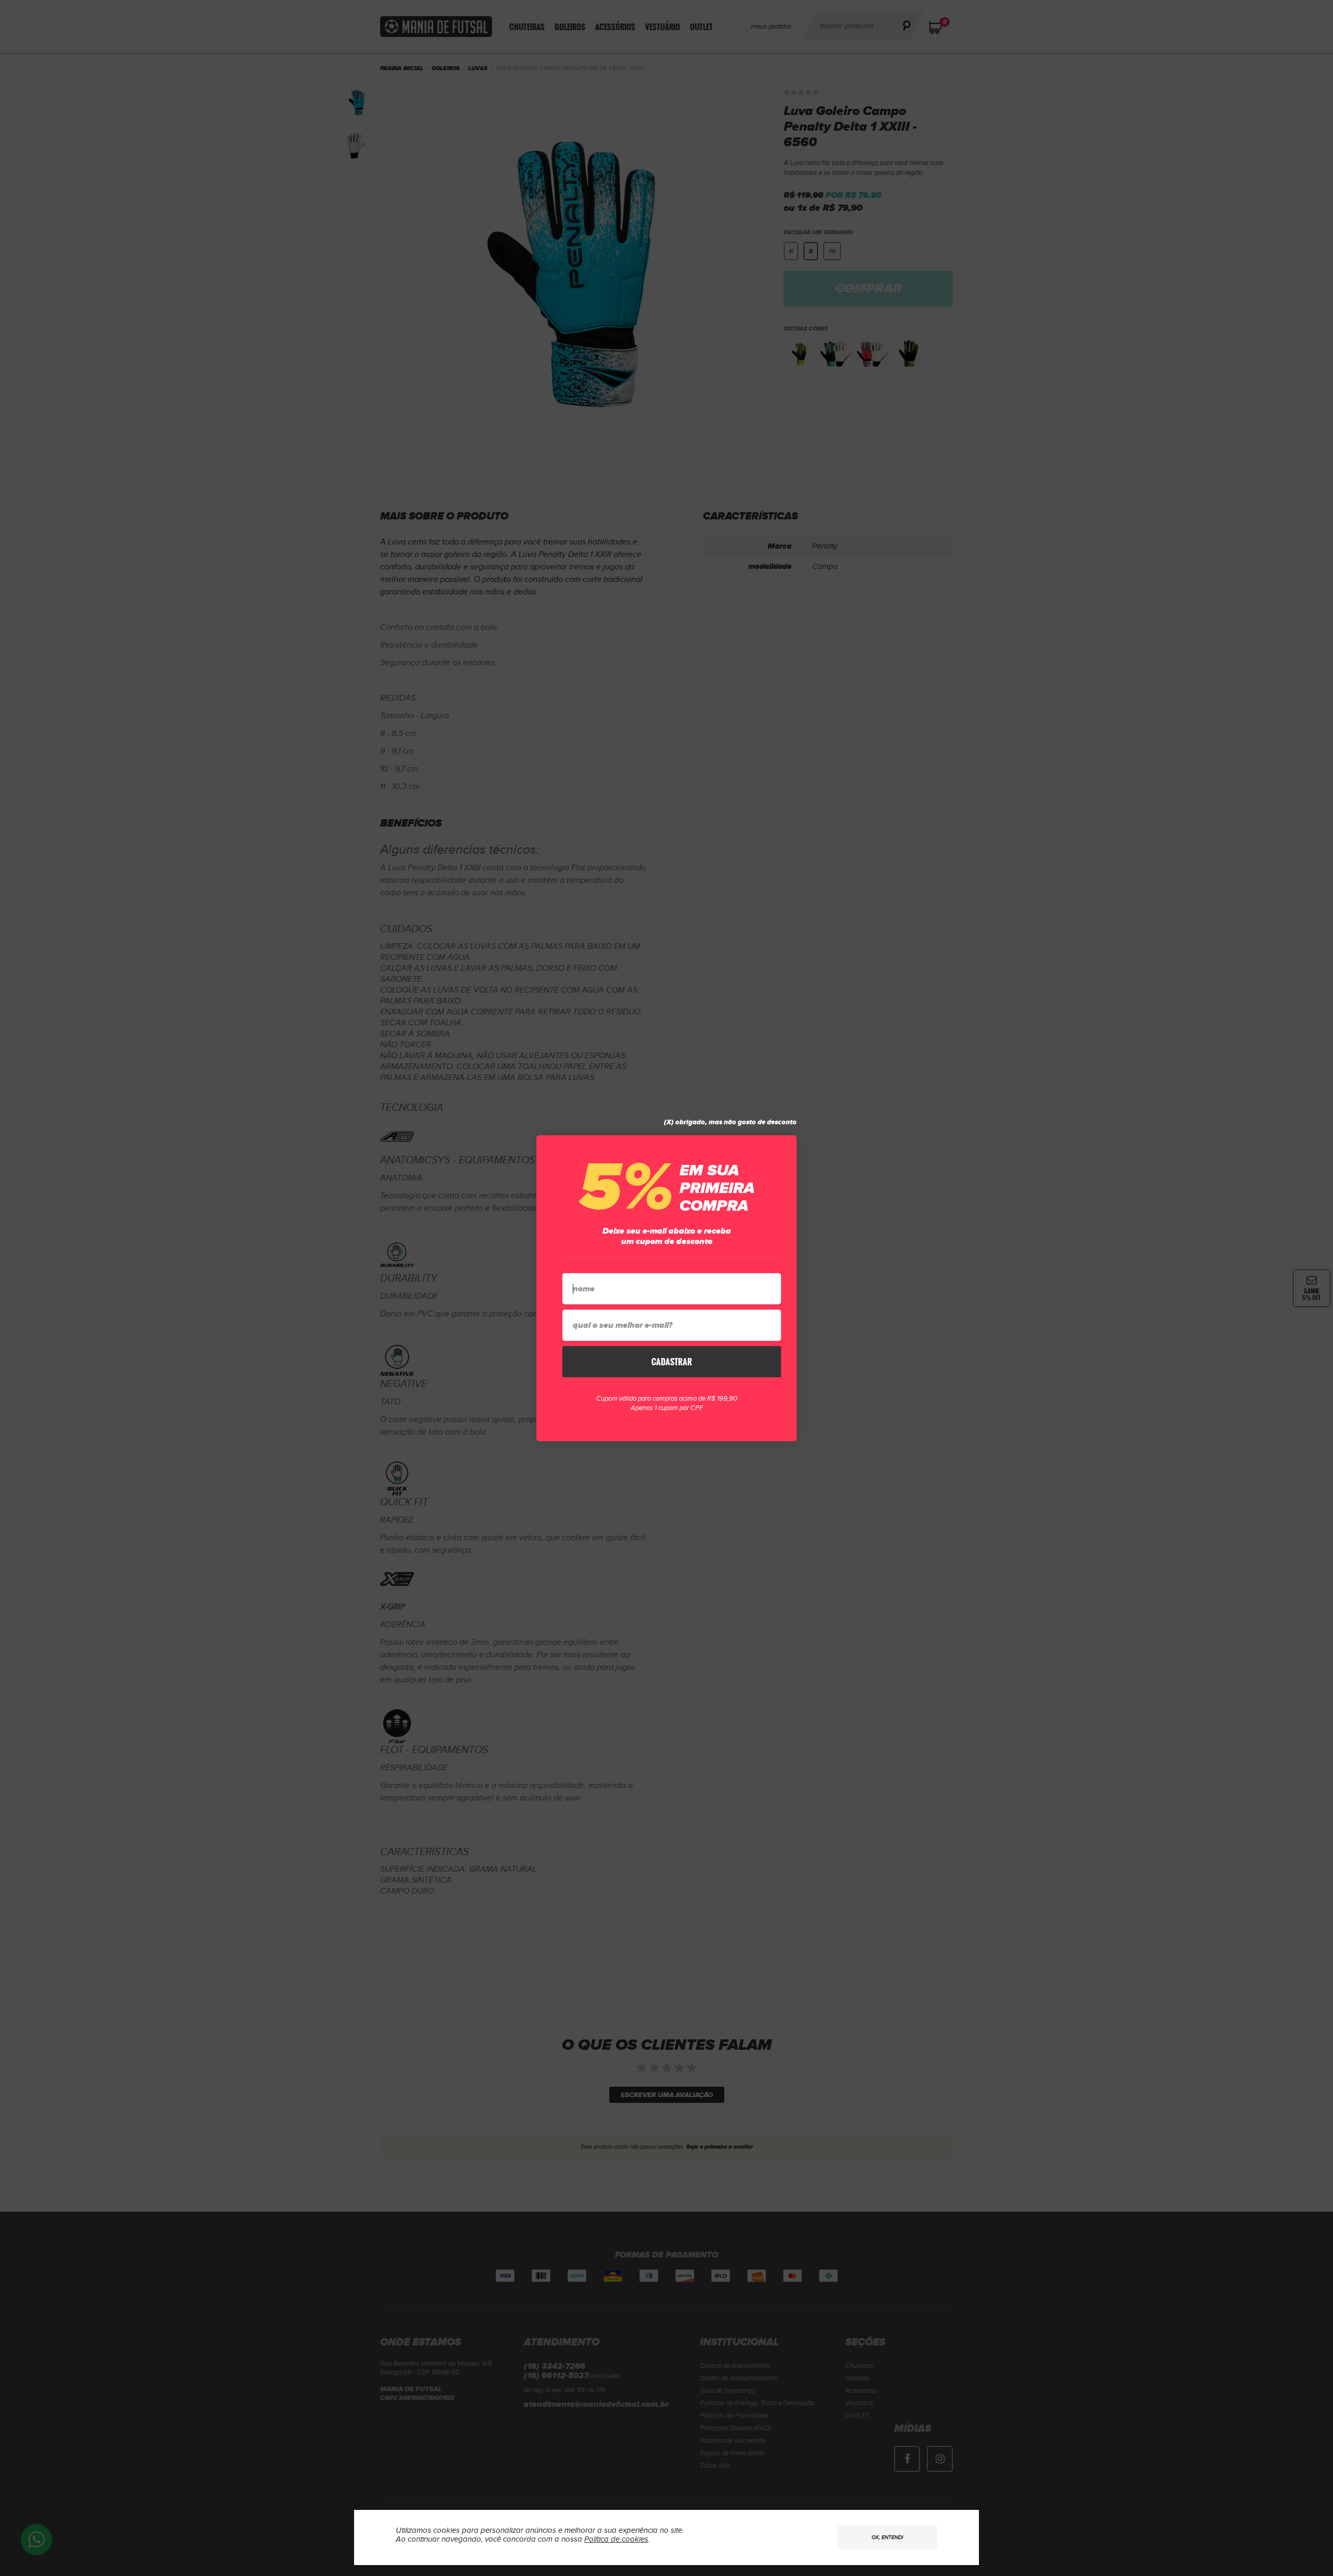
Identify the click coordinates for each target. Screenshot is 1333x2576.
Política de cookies (616, 2539)
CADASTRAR (672, 1362)
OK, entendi (887, 2537)
